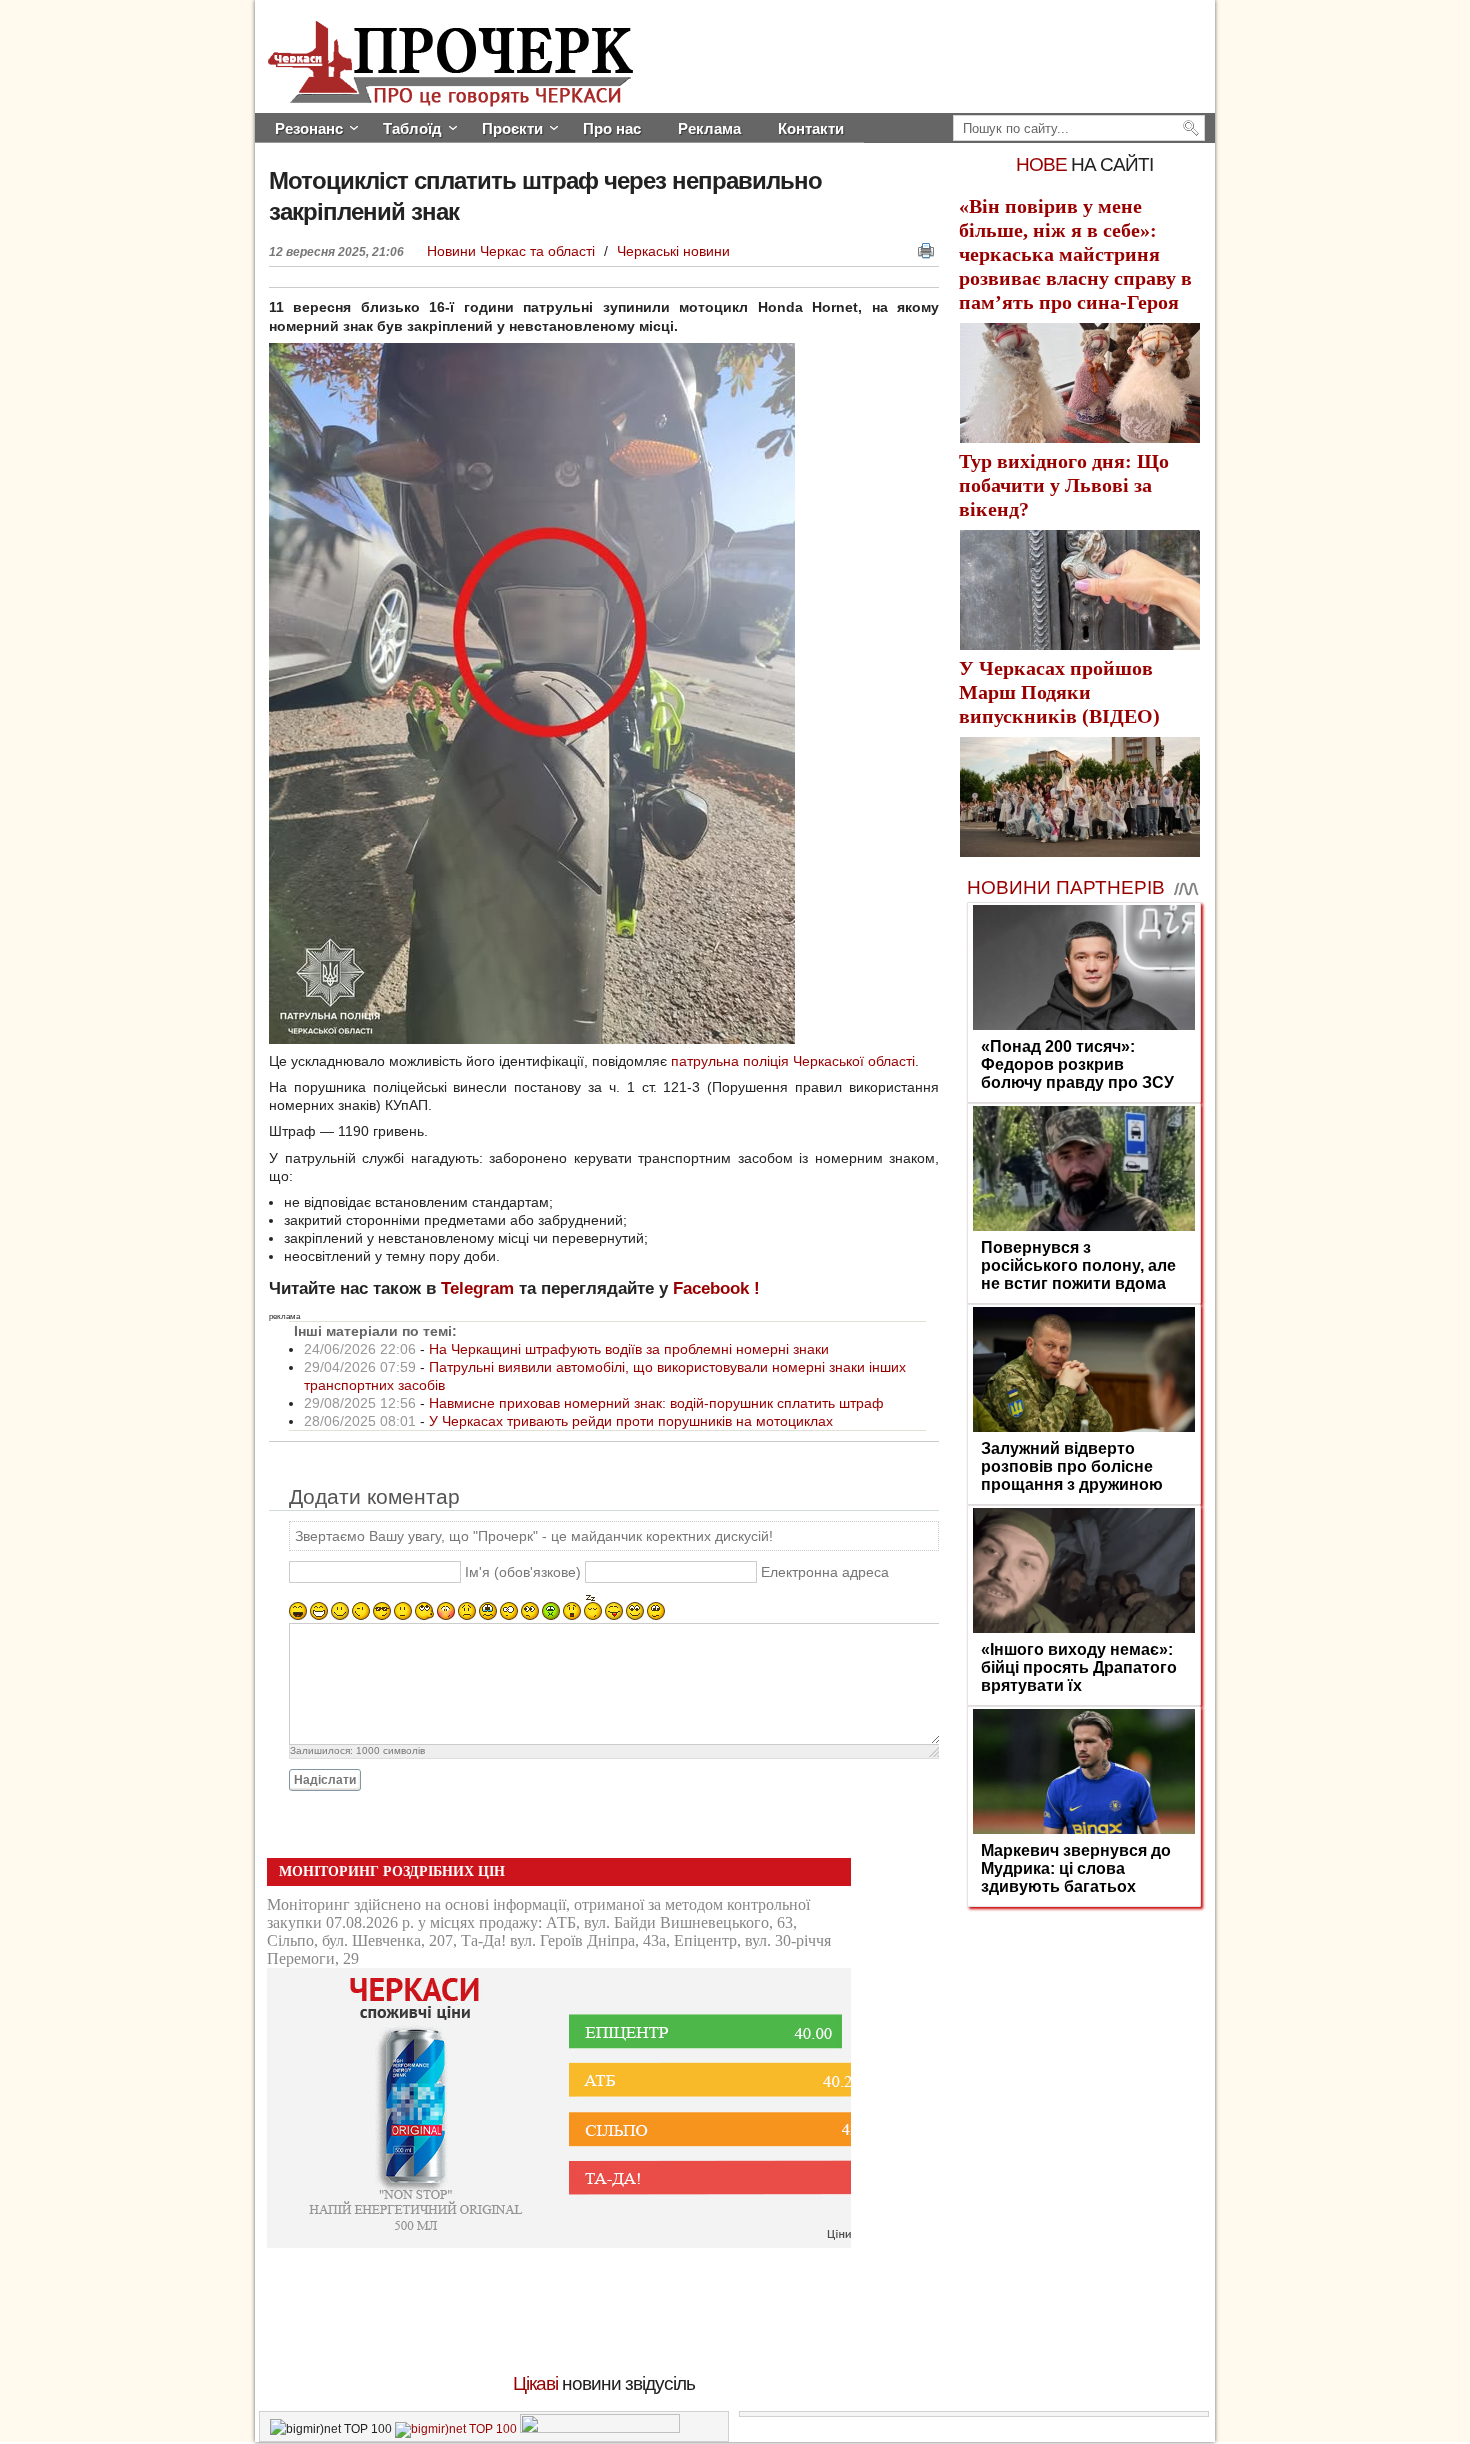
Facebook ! (716, 1288)
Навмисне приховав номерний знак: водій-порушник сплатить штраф (656, 1403)
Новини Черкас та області (513, 251)
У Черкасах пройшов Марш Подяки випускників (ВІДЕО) (1059, 692)
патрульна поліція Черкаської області (793, 1061)
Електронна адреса (825, 1573)
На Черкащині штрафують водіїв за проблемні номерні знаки (629, 1349)
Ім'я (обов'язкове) (523, 1573)
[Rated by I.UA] (600, 2429)
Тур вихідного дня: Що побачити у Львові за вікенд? (1064, 485)
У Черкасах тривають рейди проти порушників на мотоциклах (631, 1421)
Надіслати (325, 1780)
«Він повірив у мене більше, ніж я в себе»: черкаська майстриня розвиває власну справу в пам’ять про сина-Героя (1075, 254)
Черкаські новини (673, 251)
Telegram (477, 1288)
